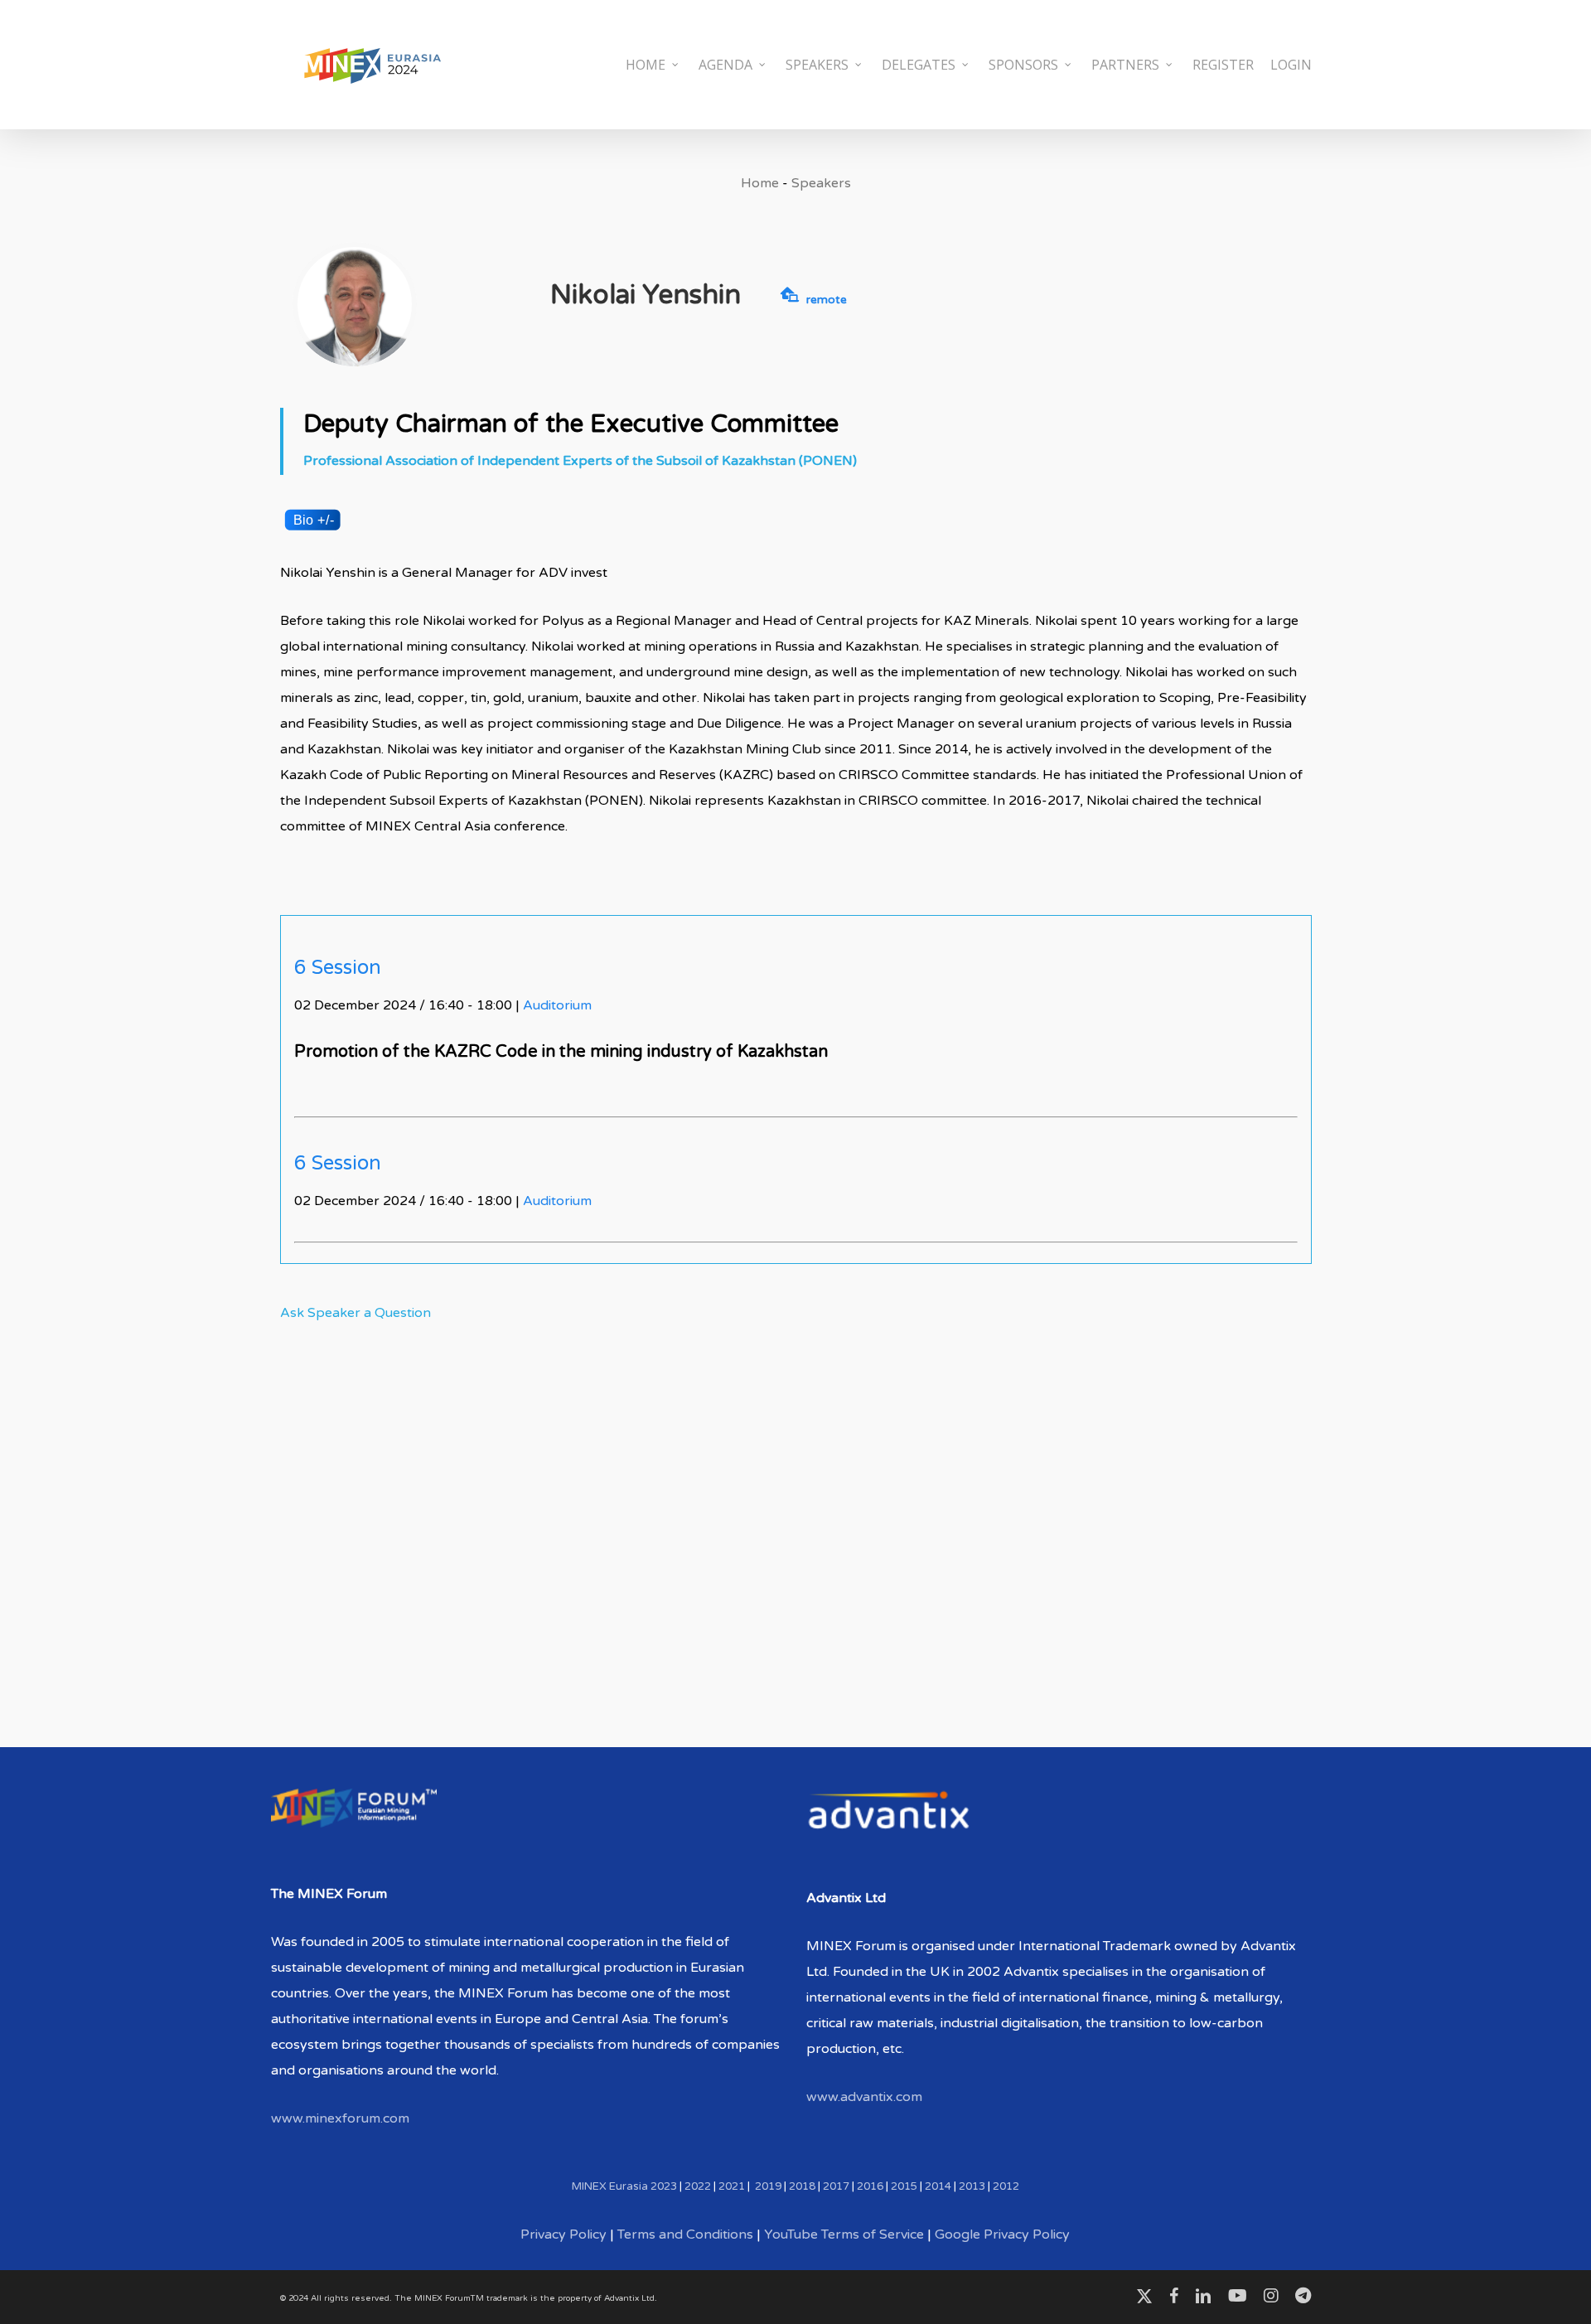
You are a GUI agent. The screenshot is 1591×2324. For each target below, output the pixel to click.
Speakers (821, 183)
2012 (1006, 2186)
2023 (664, 2186)
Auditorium (557, 1005)
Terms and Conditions (685, 2234)
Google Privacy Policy (1002, 2234)
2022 (698, 2186)
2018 (802, 2186)
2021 (732, 2186)
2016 (870, 2186)
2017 (836, 2186)
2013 (972, 2186)
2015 (904, 2186)
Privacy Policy (563, 2234)
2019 (768, 2186)
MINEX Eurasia (610, 2186)
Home (760, 183)
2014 (938, 2186)
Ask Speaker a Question (355, 1313)
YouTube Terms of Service (844, 2234)
